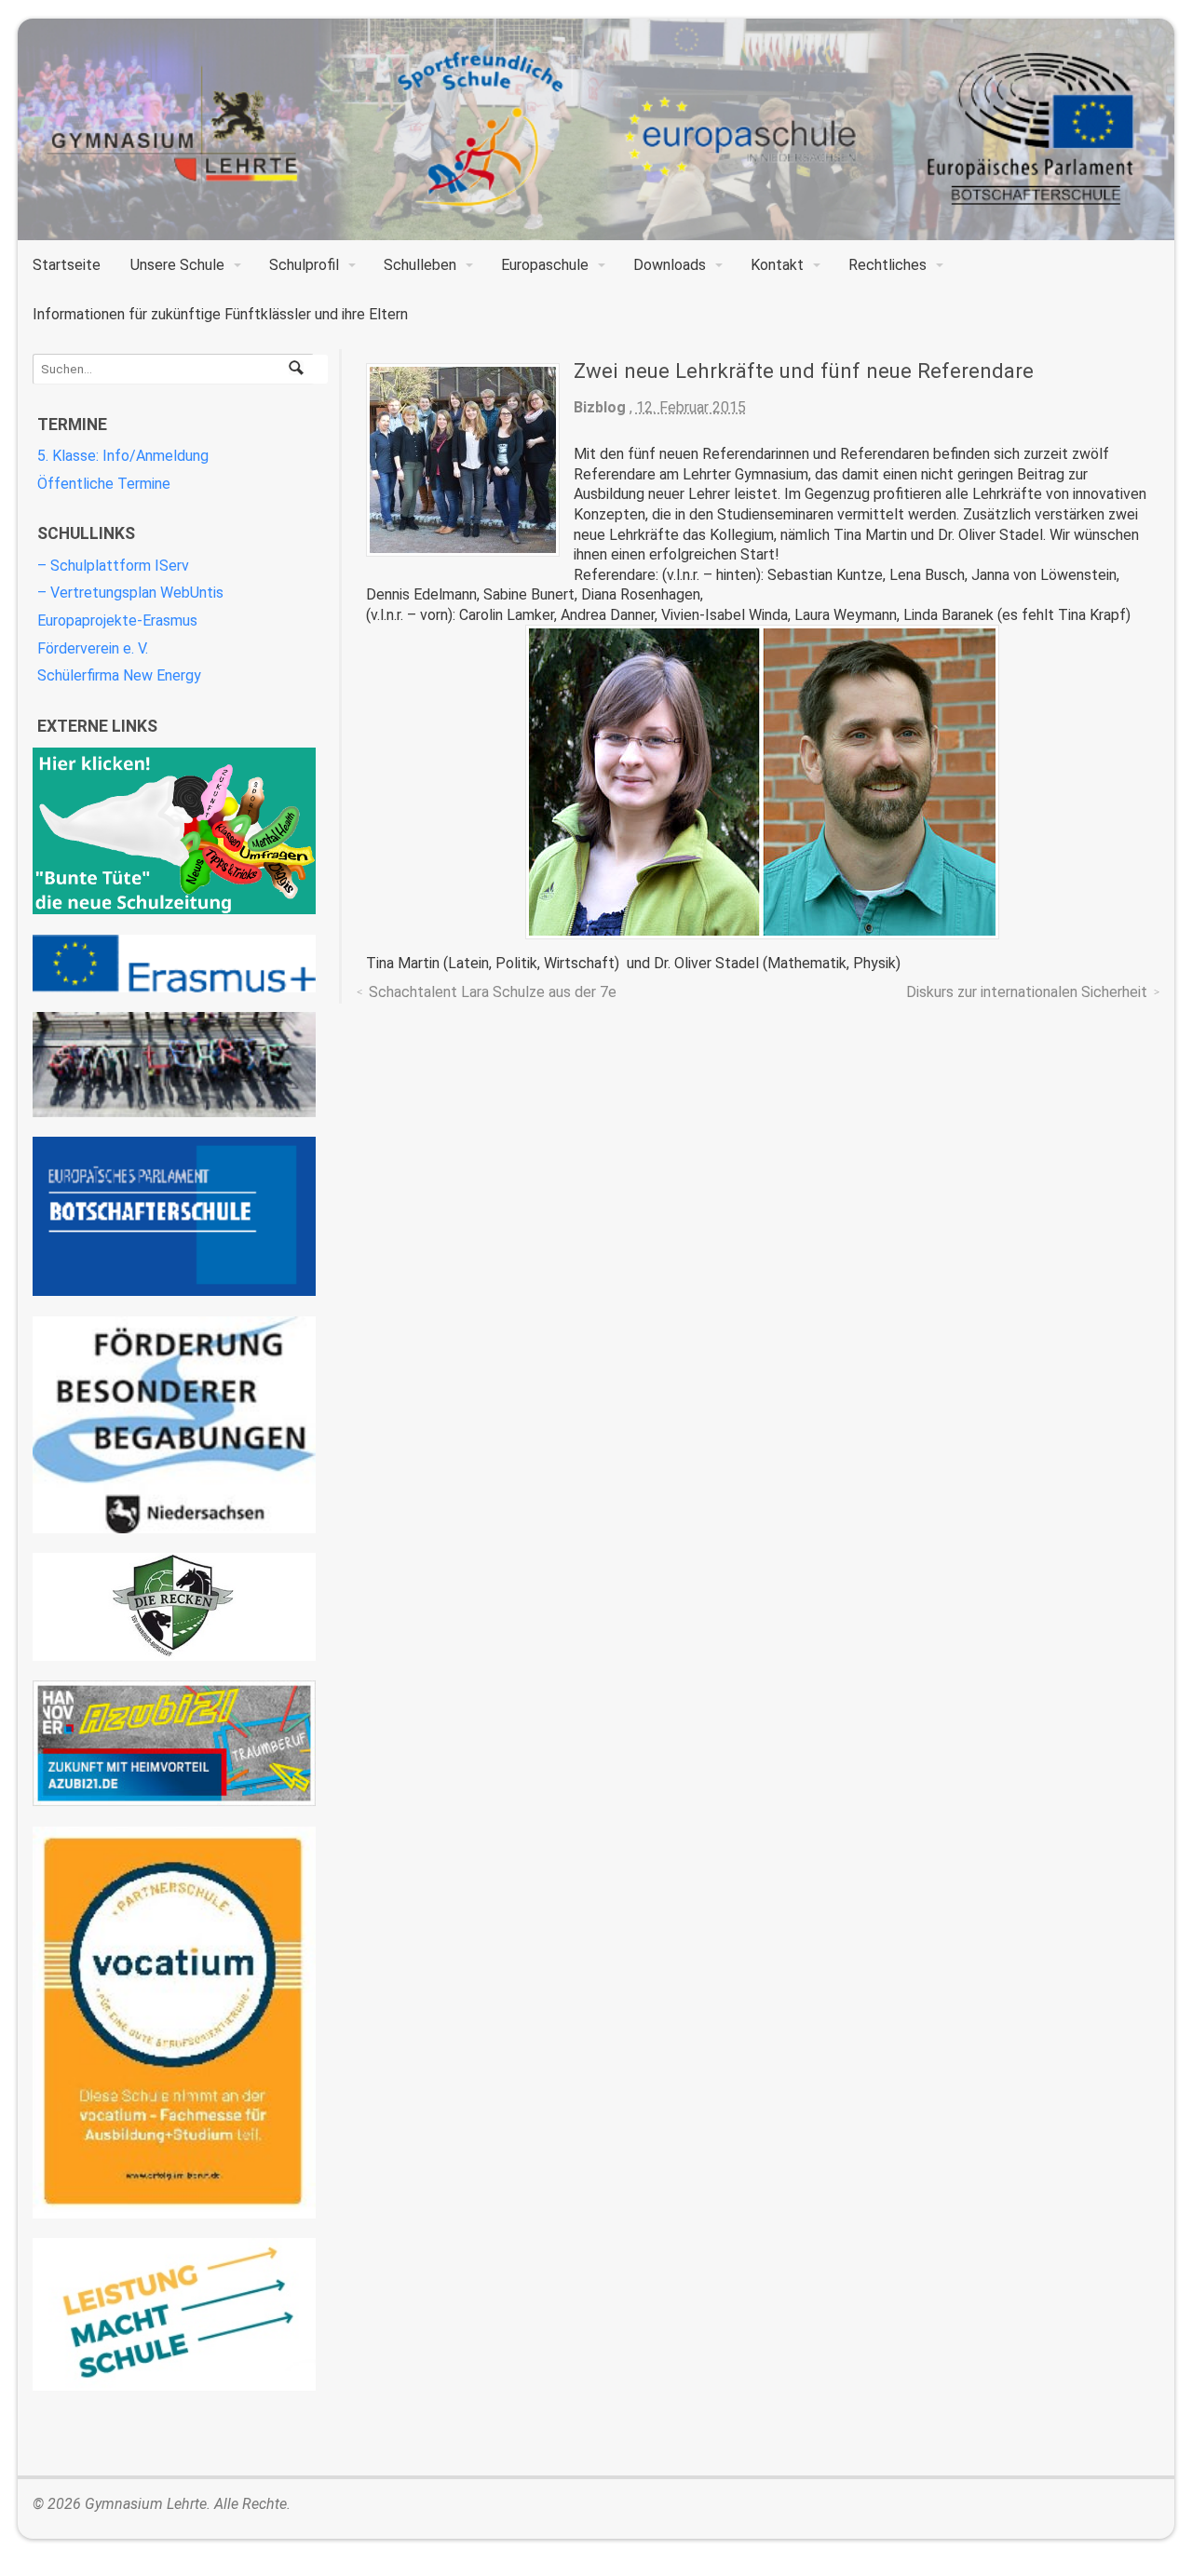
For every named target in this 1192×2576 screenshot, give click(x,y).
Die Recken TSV (174, 1607)
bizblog (600, 407)
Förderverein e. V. (93, 648)
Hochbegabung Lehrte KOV (174, 1425)
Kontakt (777, 265)
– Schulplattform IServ (113, 566)
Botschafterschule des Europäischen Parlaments (174, 1216)
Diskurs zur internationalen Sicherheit (1027, 992)
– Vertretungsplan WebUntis (130, 593)
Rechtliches (887, 265)
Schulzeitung (174, 831)
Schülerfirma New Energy (119, 675)
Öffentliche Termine (104, 484)
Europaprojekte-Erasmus (117, 620)
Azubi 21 (174, 1743)
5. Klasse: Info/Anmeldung (123, 456)
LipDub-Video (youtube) (174, 1065)
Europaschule (545, 265)
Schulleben (420, 265)
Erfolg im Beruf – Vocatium (174, 2023)
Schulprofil (304, 265)
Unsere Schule (177, 265)
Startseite (67, 265)
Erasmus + (174, 964)
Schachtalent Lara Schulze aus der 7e (493, 992)
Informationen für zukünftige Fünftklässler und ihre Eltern (220, 314)
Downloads (670, 265)
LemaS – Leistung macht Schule (174, 2314)
